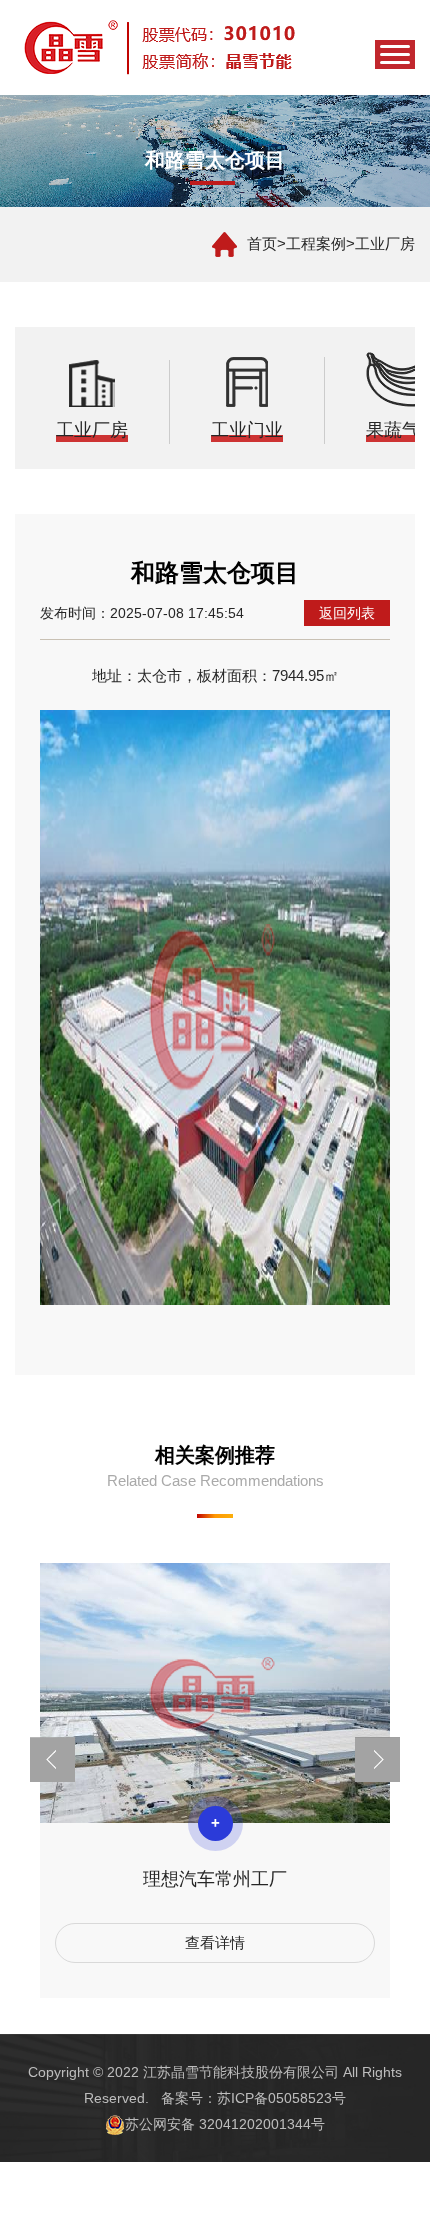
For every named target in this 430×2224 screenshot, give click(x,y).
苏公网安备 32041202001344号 (225, 2124)
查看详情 (215, 1942)
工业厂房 (385, 243)
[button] (52, 1759)
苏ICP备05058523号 (281, 2098)
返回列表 (347, 613)
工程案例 (316, 243)
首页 (262, 243)
